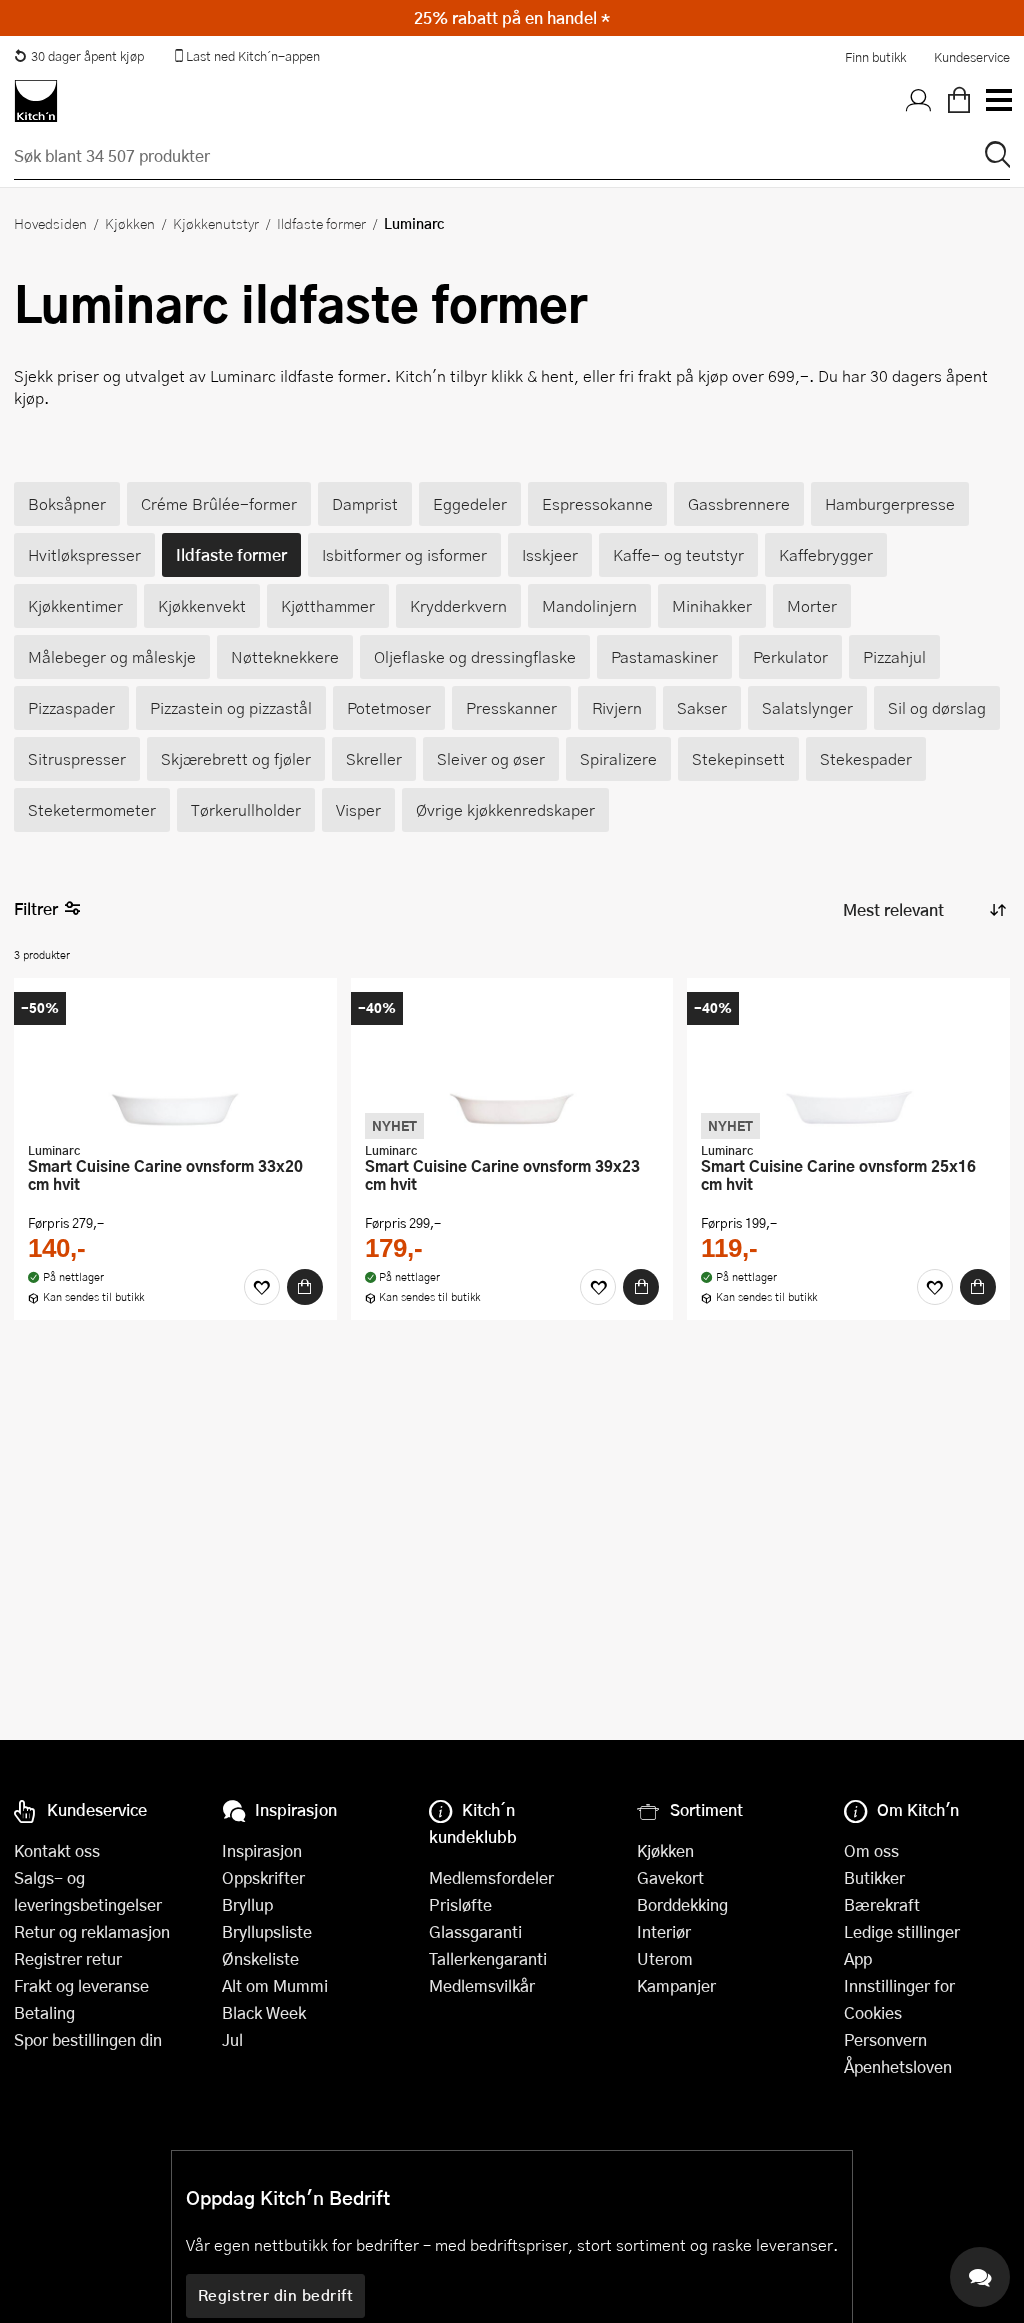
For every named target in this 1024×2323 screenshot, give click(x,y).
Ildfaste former (321, 223)
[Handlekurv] (959, 101)
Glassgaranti (475, 1931)
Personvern (885, 2039)
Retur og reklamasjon (92, 1931)
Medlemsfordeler (491, 1877)
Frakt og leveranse (81, 1985)
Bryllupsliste (267, 1931)
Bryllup (247, 1904)
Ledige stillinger (902, 1931)
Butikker (874, 1877)
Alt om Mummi (275, 1985)
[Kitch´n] (36, 101)
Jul (232, 2039)
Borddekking (682, 1904)
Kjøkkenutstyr (216, 223)
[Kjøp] (305, 1287)
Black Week (264, 2012)
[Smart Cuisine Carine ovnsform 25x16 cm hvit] (848, 1062)
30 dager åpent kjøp (87, 56)
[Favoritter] (262, 1287)
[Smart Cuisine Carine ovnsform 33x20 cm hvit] (175, 1062)
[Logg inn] (919, 101)
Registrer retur (68, 1958)
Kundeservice (972, 57)
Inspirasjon (262, 1850)
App (858, 1958)
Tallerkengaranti (488, 1958)
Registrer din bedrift (276, 2295)
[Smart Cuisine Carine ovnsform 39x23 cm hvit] (512, 1062)
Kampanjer (676, 1985)
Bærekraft (882, 1904)
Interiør (664, 1931)
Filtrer (36, 908)
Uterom (665, 1958)
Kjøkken (130, 223)
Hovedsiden (50, 223)
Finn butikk (875, 57)
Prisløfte (460, 1904)
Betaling (44, 2012)
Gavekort (670, 1877)
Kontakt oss (57, 1850)
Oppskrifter (263, 1877)
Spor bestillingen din (88, 2039)
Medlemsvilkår (482, 1985)
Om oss (871, 1850)
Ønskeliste (260, 1958)
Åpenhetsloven (898, 2066)
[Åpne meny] (998, 101)
